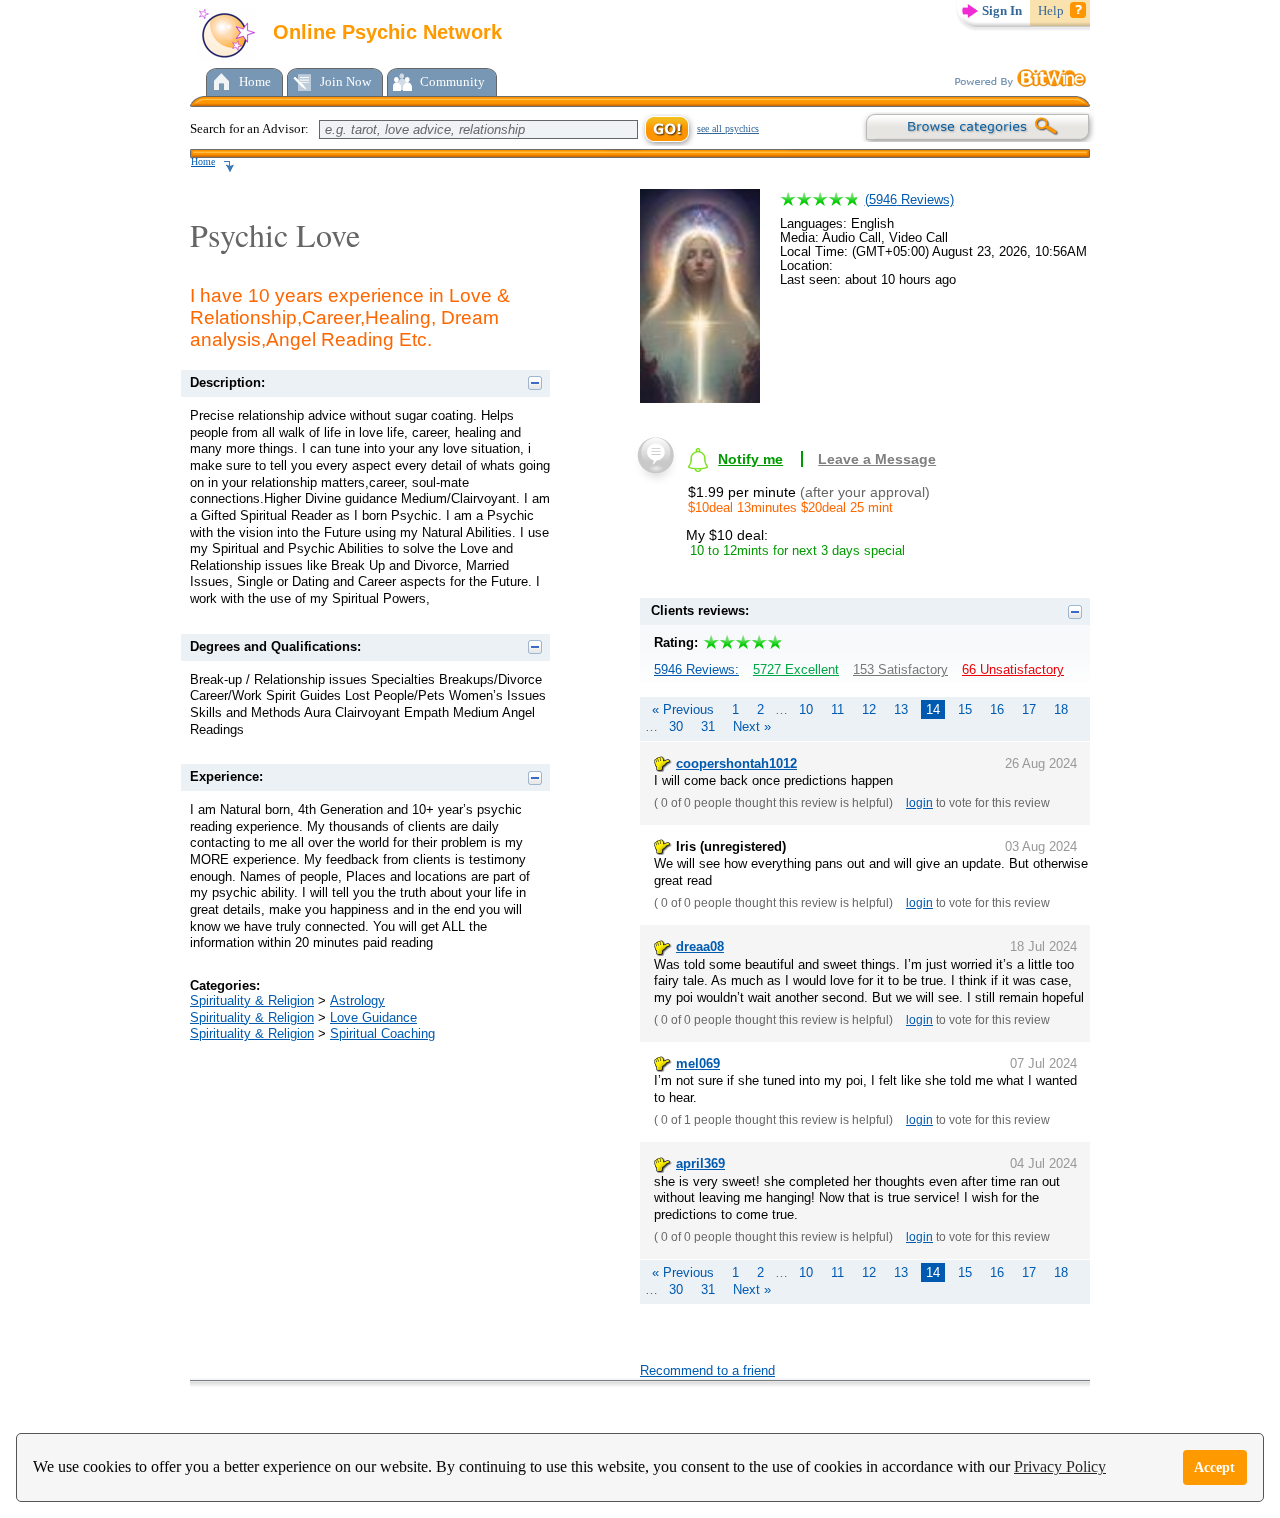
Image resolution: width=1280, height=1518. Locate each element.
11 (837, 709)
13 (901, 709)
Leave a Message (877, 459)
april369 (700, 1163)
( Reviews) (909, 199)
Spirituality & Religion (252, 1000)
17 (1029, 709)
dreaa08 (700, 946)
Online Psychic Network (384, 32)
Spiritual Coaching (382, 1033)
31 (708, 726)
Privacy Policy (1060, 1466)
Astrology (357, 1000)
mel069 (698, 1063)
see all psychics (728, 128)
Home (255, 81)
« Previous (683, 709)
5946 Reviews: (696, 669)
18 (1061, 709)
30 (676, 726)
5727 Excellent (796, 669)
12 (869, 709)
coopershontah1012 (736, 763)
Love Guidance (373, 1017)
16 (997, 709)
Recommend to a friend (707, 1370)
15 (965, 709)
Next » (752, 726)
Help (1051, 10)
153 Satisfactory (900, 669)
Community (452, 81)
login (919, 803)
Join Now (345, 81)
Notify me (750, 459)
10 (806, 709)
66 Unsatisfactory (1013, 669)
